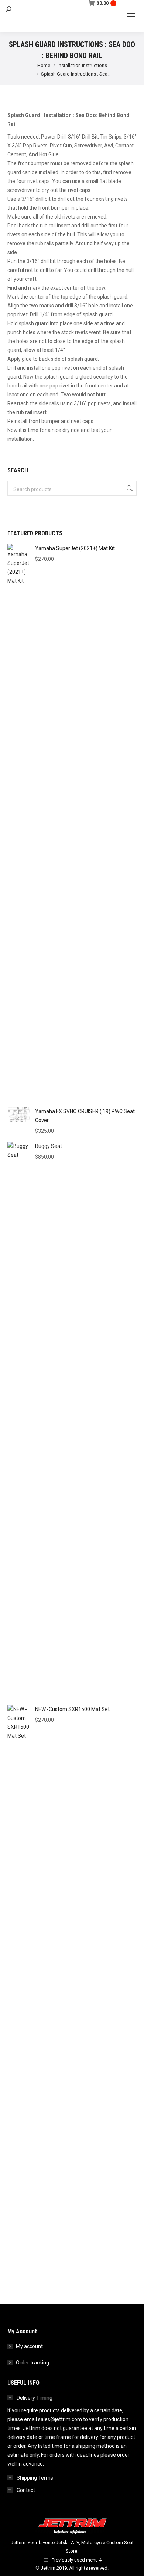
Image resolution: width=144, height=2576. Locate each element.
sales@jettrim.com (60, 2419)
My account (29, 2346)
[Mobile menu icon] (131, 16)
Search (129, 488)
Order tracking (32, 2363)
